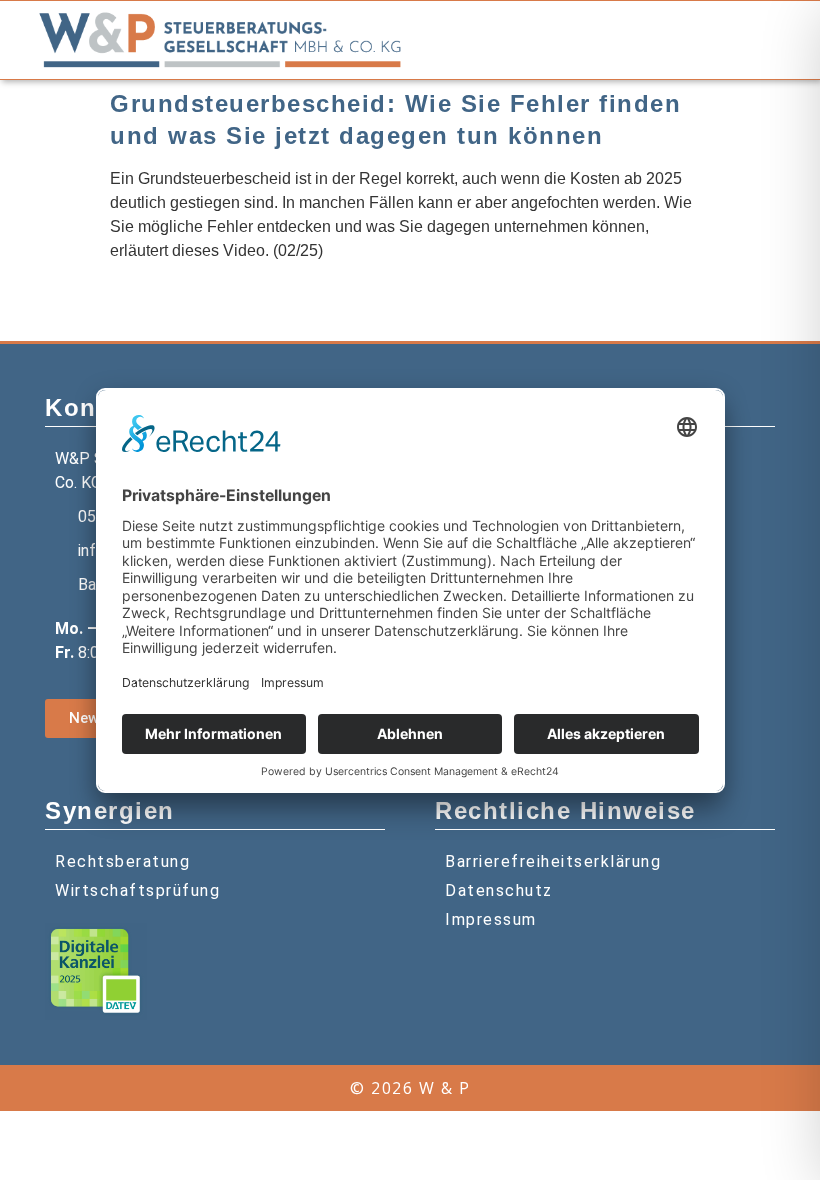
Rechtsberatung (122, 861)
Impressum (491, 919)
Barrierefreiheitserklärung (553, 861)
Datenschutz (499, 890)
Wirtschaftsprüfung (137, 890)
